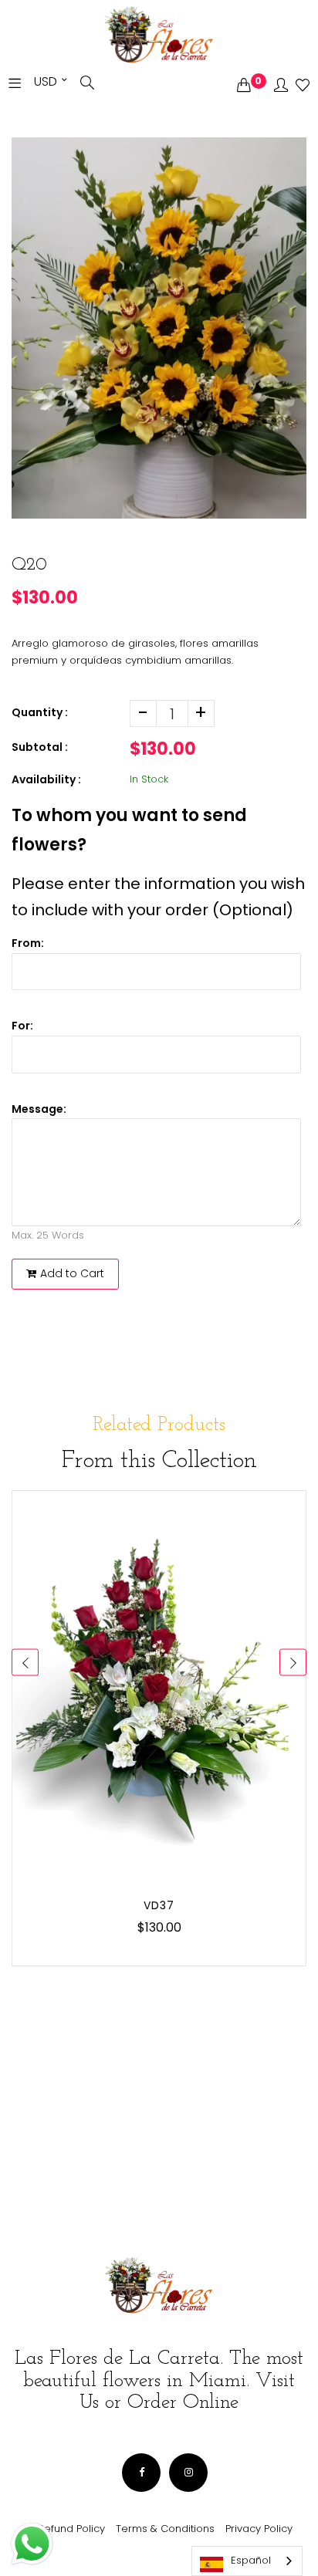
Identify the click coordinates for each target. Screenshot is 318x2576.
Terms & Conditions (165, 2529)
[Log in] (281, 86)
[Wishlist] (303, 86)
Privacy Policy (259, 2529)
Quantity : (40, 712)
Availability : (46, 779)
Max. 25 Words (48, 1235)
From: (28, 943)
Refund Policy (71, 2529)
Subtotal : (40, 747)
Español (251, 2560)
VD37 (159, 1905)
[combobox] (247, 2561)
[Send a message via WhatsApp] (32, 2544)
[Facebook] (141, 2473)
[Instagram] (188, 2473)
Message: (39, 1109)
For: (22, 1026)
